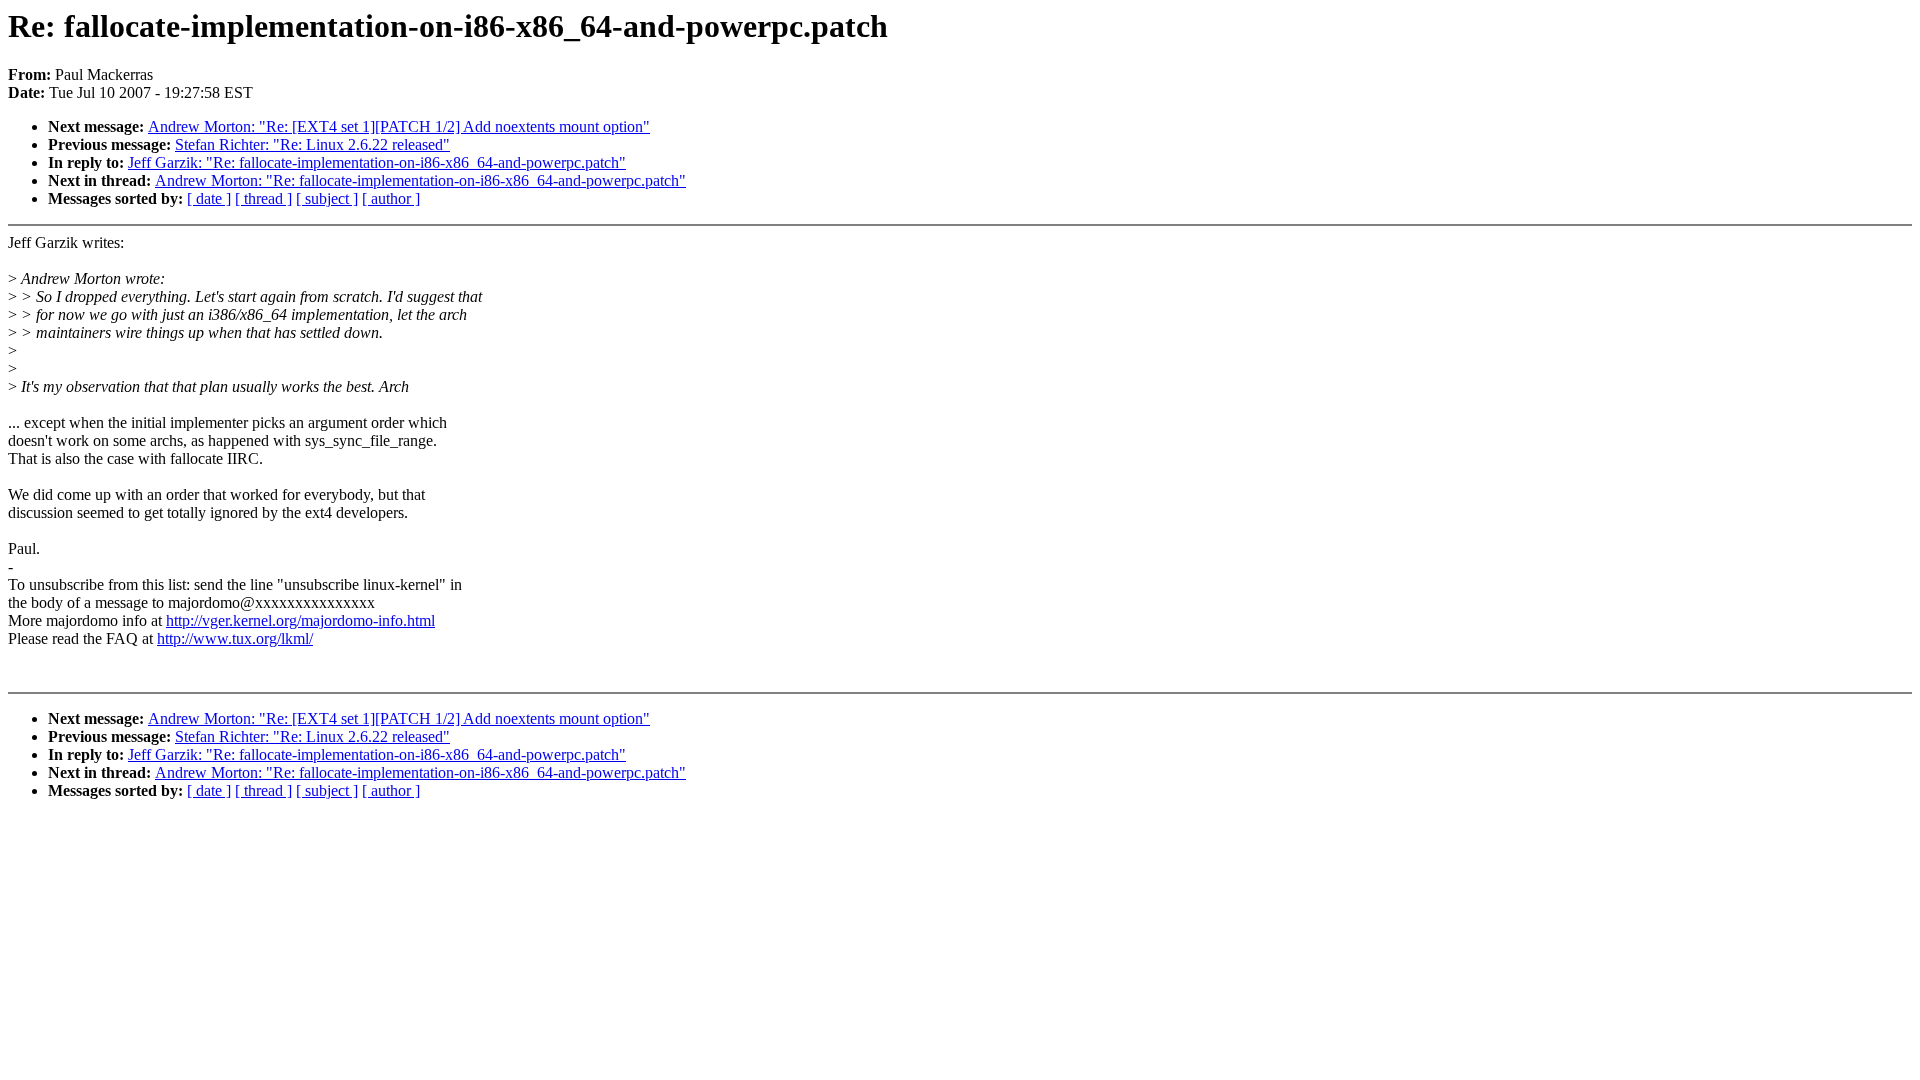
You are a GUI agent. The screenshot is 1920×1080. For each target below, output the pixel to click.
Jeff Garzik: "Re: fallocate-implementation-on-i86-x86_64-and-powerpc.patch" (377, 162)
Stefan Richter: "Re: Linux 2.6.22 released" (312, 144)
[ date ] (209, 198)
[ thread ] (263, 198)
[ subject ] (327, 198)
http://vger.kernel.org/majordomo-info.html (300, 620)
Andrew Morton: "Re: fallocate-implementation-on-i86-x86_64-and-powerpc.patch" (420, 180)
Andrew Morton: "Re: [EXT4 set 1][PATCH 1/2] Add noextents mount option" (399, 126)
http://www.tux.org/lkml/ (235, 638)
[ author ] (391, 198)
